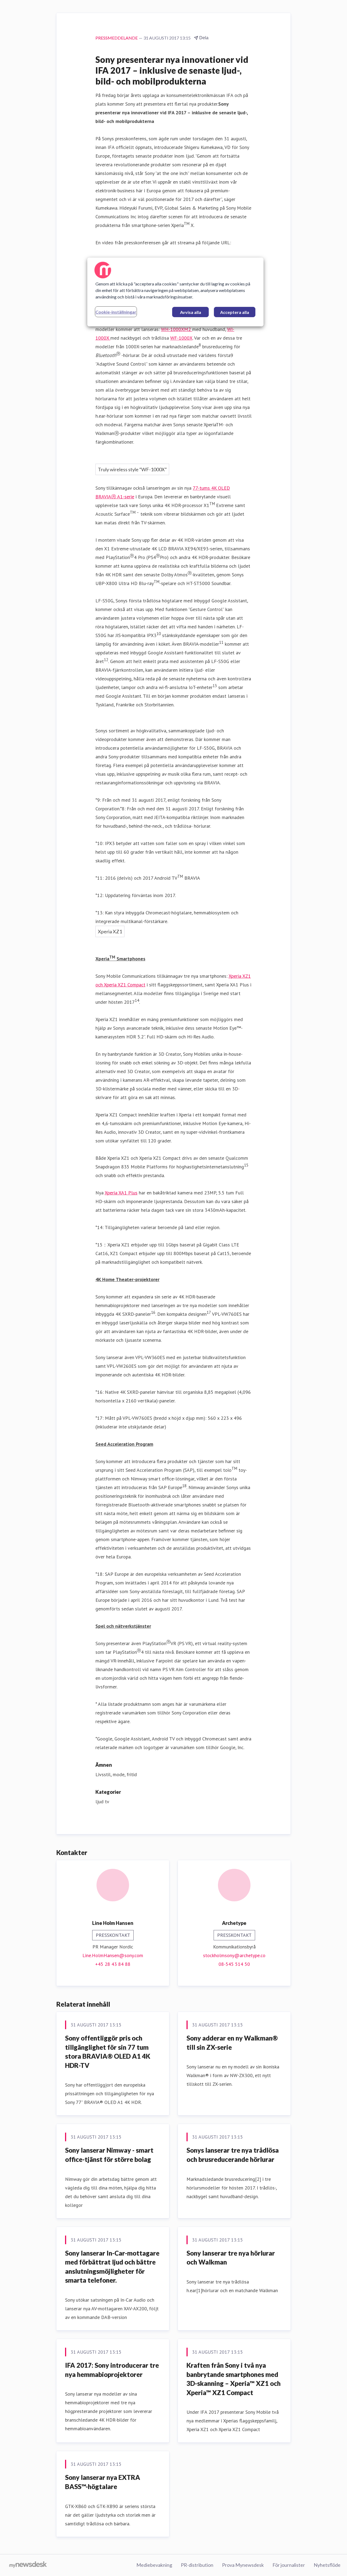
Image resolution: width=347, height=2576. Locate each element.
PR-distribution (197, 2565)
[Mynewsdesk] (28, 2565)
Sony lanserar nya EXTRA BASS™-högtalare (103, 2482)
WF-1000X (181, 338)
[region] (175, 292)
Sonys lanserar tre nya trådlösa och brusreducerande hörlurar (233, 2155)
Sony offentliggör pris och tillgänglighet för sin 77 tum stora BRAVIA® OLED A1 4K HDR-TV (108, 2052)
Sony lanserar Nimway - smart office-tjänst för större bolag (109, 2155)
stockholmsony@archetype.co (234, 1955)
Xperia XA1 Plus (121, 1193)
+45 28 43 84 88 (113, 1964)
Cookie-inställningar (116, 312)
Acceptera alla (235, 312)
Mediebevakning (154, 2565)
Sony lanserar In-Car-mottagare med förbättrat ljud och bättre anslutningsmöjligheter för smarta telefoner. (112, 2267)
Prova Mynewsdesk (243, 2565)
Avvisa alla (191, 312)
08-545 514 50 (234, 1964)
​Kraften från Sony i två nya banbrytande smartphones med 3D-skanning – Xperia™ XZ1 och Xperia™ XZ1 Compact (234, 2379)
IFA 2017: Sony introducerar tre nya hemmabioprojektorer (112, 2370)
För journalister (289, 2565)
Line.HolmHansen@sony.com (113, 1955)
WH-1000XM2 (177, 329)
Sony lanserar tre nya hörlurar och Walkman (231, 2258)
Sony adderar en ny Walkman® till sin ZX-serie (232, 2043)
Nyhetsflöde (327, 2565)
